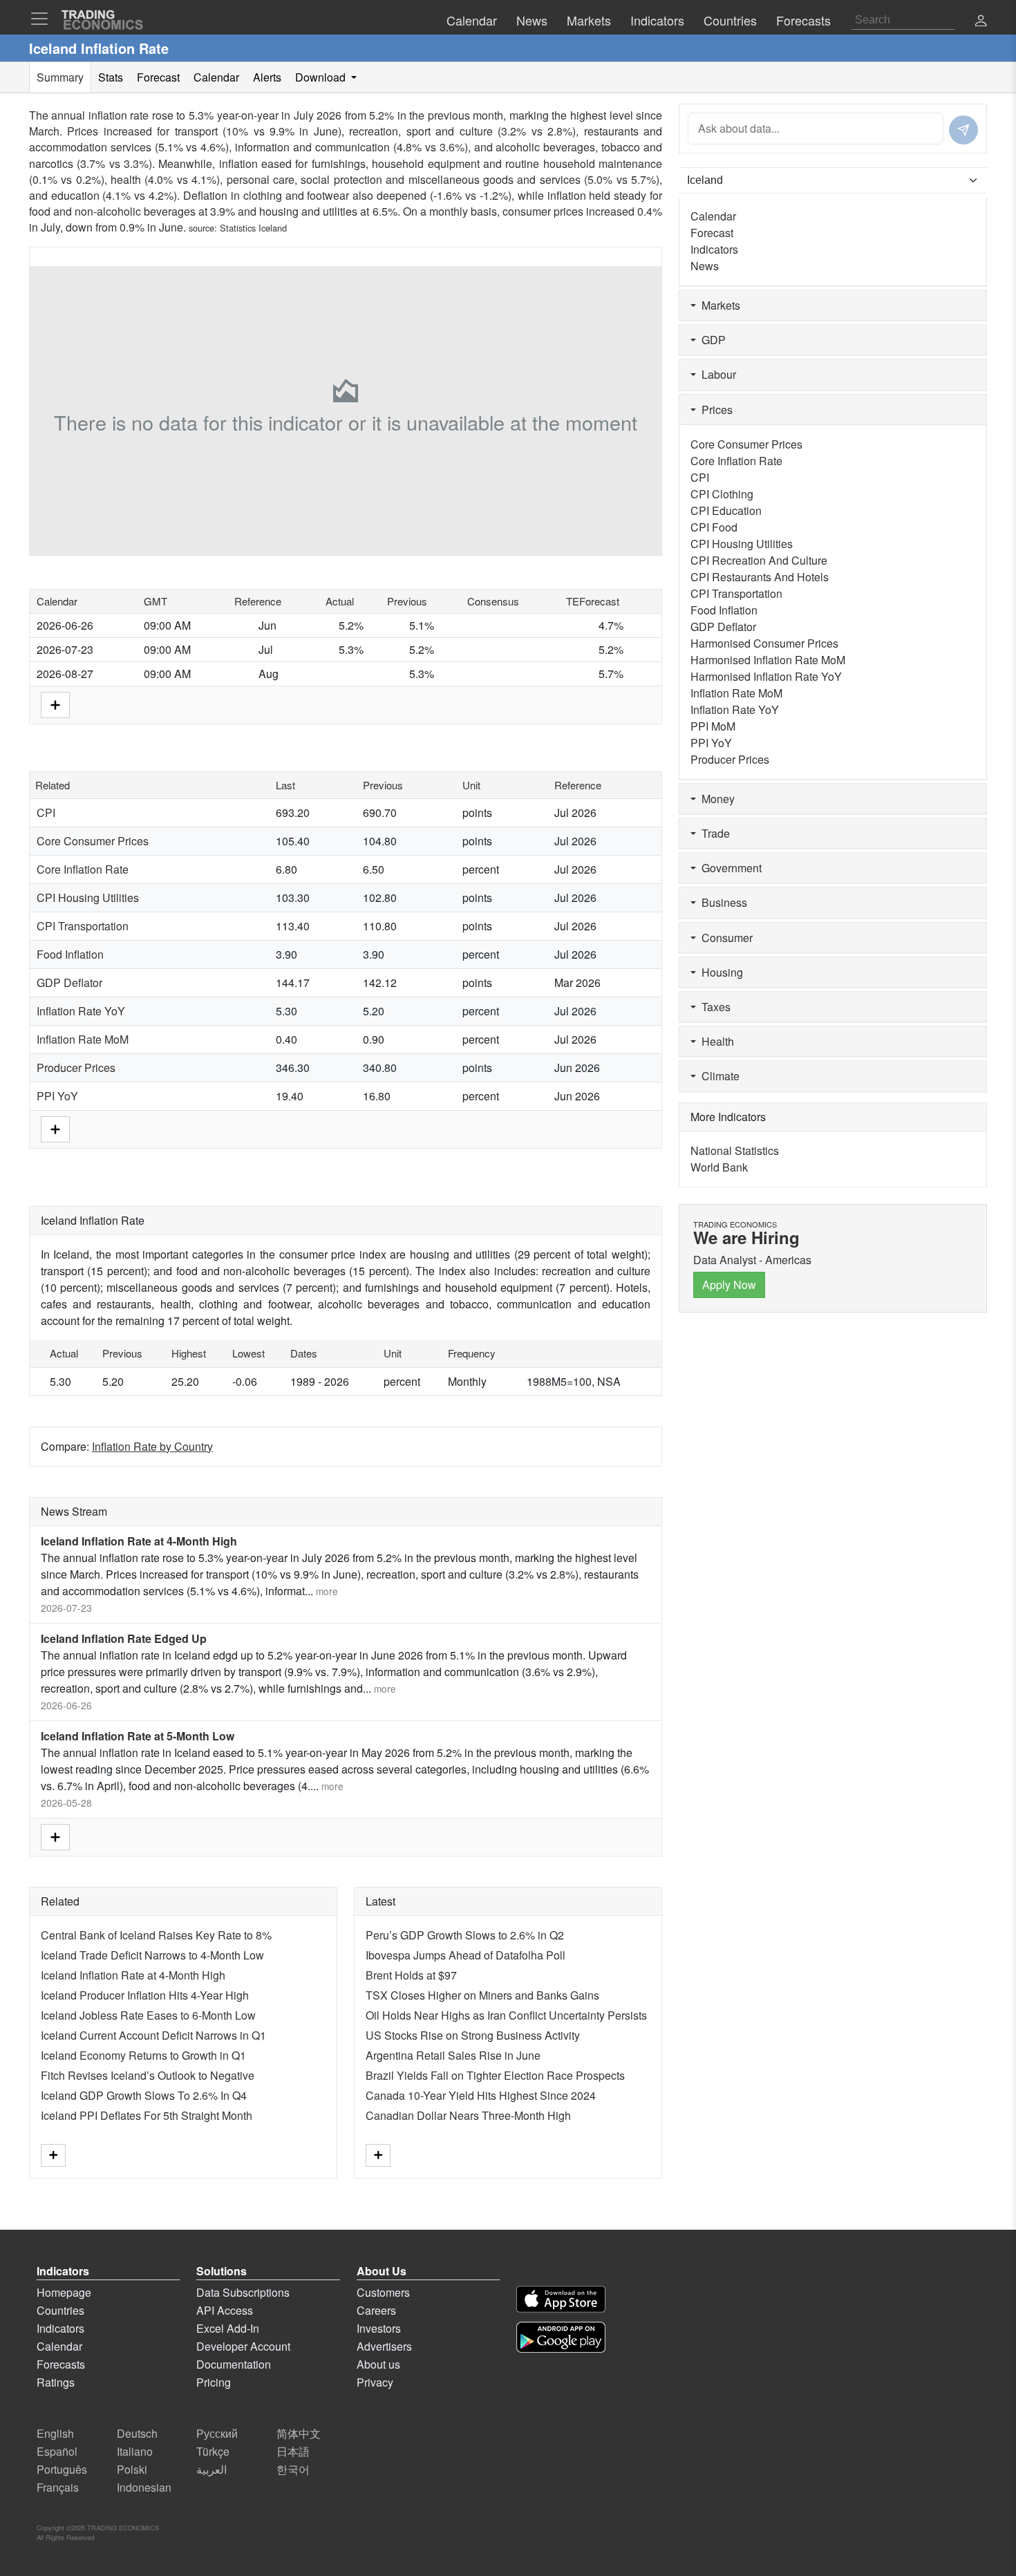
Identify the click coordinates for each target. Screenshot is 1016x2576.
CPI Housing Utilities (88, 897)
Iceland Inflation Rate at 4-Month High (139, 1541)
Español (57, 2451)
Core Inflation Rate (83, 869)
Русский (217, 2433)
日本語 (293, 2451)
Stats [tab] (111, 77)
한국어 (293, 2469)
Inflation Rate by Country (152, 1446)
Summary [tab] (60, 77)
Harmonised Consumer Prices (764, 643)
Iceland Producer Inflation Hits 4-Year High (145, 1995)
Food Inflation (70, 954)
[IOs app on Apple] (561, 2299)
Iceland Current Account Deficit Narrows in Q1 (153, 2035)
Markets (718, 305)
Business (722, 902)
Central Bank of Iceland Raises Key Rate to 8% (156, 1935)
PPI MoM (713, 726)
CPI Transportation (83, 926)
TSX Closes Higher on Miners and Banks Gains (482, 1995)
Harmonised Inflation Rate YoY (766, 676)
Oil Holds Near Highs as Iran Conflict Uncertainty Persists (506, 2015)
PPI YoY (57, 1096)
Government (729, 868)
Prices (714, 410)
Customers (383, 2292)
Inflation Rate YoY (81, 1011)
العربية (211, 2469)
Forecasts (61, 2364)
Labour (716, 374)
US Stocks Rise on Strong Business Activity (473, 2035)
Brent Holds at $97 (411, 1975)
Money (715, 799)
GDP (711, 340)
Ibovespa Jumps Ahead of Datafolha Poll (465, 1955)
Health (715, 1041)
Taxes (713, 1007)
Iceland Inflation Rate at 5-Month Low (138, 1736)
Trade (713, 833)
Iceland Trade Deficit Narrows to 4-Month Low (152, 1955)
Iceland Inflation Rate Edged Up (124, 1638)
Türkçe (213, 2451)
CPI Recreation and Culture (759, 560)
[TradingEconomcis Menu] (44, 19)
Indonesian (144, 2487)
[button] (981, 22)
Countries (60, 2310)
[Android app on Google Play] (561, 2337)
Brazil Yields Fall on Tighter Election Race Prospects (495, 2075)
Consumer (724, 938)
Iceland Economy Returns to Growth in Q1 (143, 2055)
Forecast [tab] (158, 77)
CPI (46, 812)
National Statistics (735, 1150)
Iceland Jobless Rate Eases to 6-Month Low (148, 2015)
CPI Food (714, 527)
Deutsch (137, 2433)
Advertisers (384, 2346)
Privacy (375, 2382)
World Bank (719, 1167)
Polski (132, 2469)
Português (62, 2469)
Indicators (714, 249)
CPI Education (726, 510)
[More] (55, 703)
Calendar (713, 216)
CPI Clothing (722, 494)
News (705, 266)
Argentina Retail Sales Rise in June (453, 2055)
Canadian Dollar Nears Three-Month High (468, 2115)
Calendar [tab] (216, 77)
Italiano (135, 2451)
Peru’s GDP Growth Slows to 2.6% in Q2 (465, 1935)
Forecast (712, 233)
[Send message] (963, 130)
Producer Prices (76, 1068)
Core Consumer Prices (93, 841)
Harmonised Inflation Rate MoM (768, 660)
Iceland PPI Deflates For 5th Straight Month (147, 2115)
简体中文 (299, 2433)
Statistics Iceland (253, 228)
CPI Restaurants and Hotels (760, 577)
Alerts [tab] (267, 77)
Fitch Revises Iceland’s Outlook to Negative (148, 2075)
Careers (376, 2310)
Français (58, 2487)
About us (378, 2364)
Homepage (64, 2292)
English (55, 2433)
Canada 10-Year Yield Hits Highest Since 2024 (481, 2095)
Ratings (56, 2382)
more (327, 1591)
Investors (379, 2328)
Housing (719, 972)
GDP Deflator (69, 983)
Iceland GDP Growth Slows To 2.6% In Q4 (144, 2095)
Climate (718, 1076)
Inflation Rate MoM (83, 1039)
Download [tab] (322, 77)
